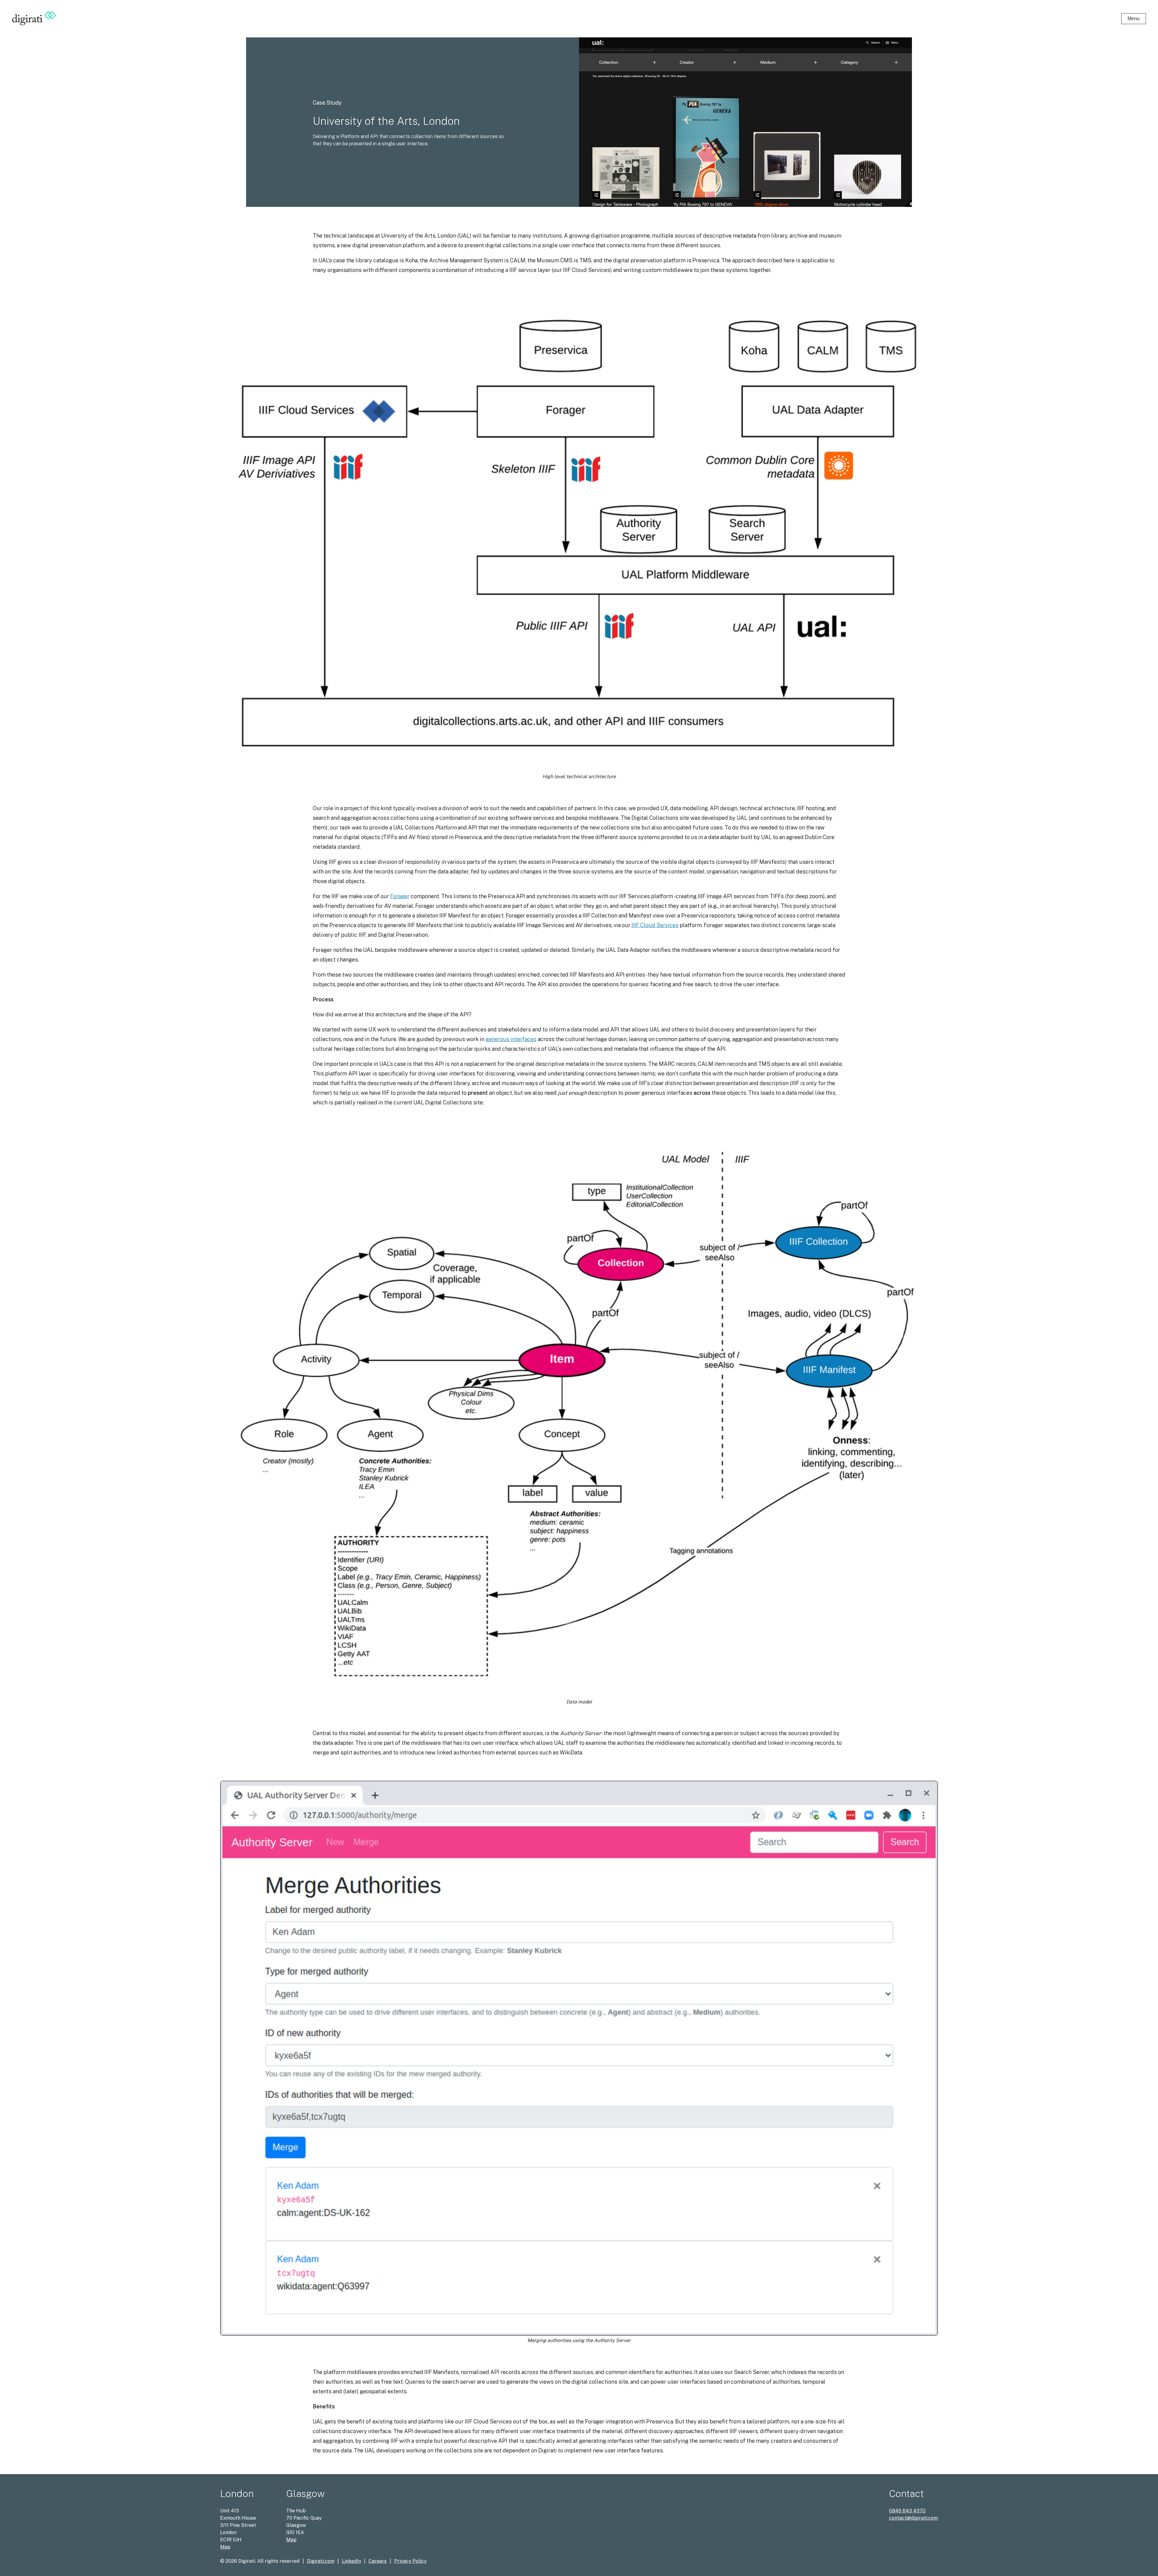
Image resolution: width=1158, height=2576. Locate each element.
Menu (1134, 19)
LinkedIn (351, 2561)
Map (225, 2547)
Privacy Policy (410, 2561)
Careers (378, 2561)
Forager (400, 896)
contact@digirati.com (913, 2518)
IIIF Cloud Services (655, 925)
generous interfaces (511, 1039)
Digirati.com (321, 2561)
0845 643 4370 (907, 2511)
